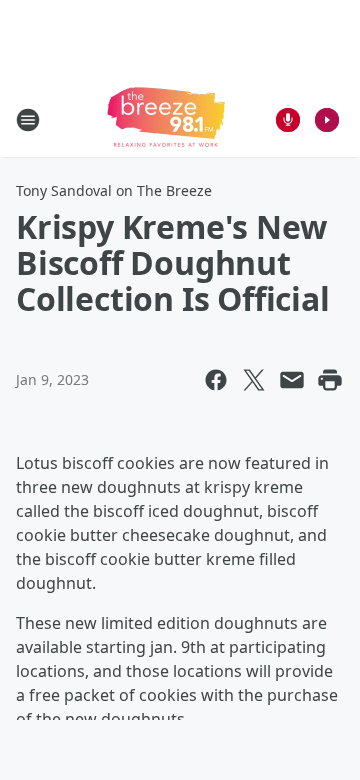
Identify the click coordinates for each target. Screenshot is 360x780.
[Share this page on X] (254, 380)
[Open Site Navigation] (28, 120)
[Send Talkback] (288, 120)
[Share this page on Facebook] (216, 380)
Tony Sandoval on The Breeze (114, 190)
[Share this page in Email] (292, 380)
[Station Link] (166, 119)
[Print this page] (330, 380)
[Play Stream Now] (327, 120)
